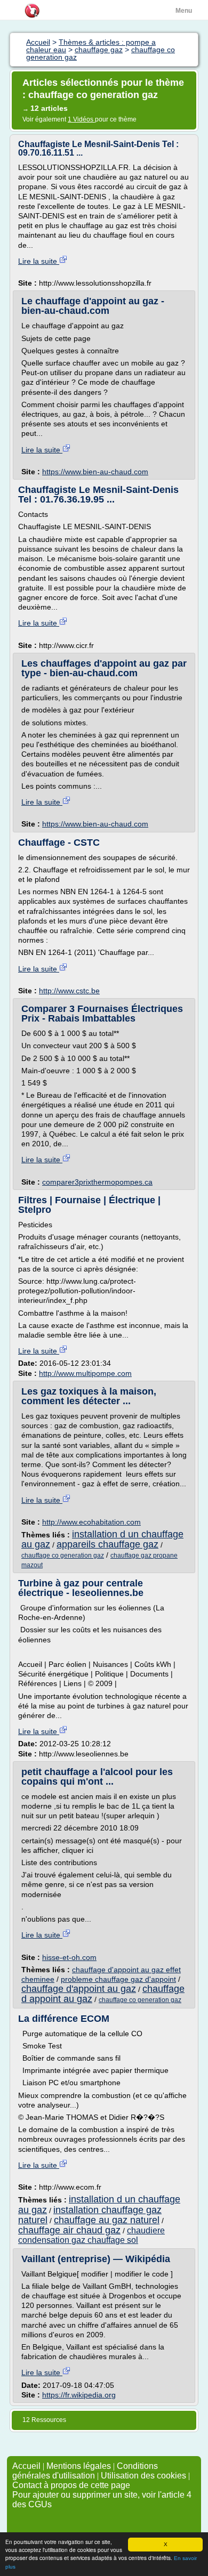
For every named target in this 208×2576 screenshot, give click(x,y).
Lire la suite (39, 261)
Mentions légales (79, 2466)
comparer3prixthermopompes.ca (97, 1182)
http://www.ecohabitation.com (91, 1522)
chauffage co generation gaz (63, 1556)
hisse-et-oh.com (69, 1957)
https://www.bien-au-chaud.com (95, 472)
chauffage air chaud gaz (69, 2230)
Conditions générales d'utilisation (85, 2471)
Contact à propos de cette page (71, 2485)
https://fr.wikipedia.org (79, 2395)
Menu (184, 11)
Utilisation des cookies (143, 2476)
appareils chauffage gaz (107, 1544)
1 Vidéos (81, 119)
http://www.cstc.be (69, 991)
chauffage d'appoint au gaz (79, 1989)
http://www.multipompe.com (85, 1373)
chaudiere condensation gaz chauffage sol (91, 2235)
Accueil (26, 2466)
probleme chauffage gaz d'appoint (118, 1979)
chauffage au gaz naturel (107, 2220)
